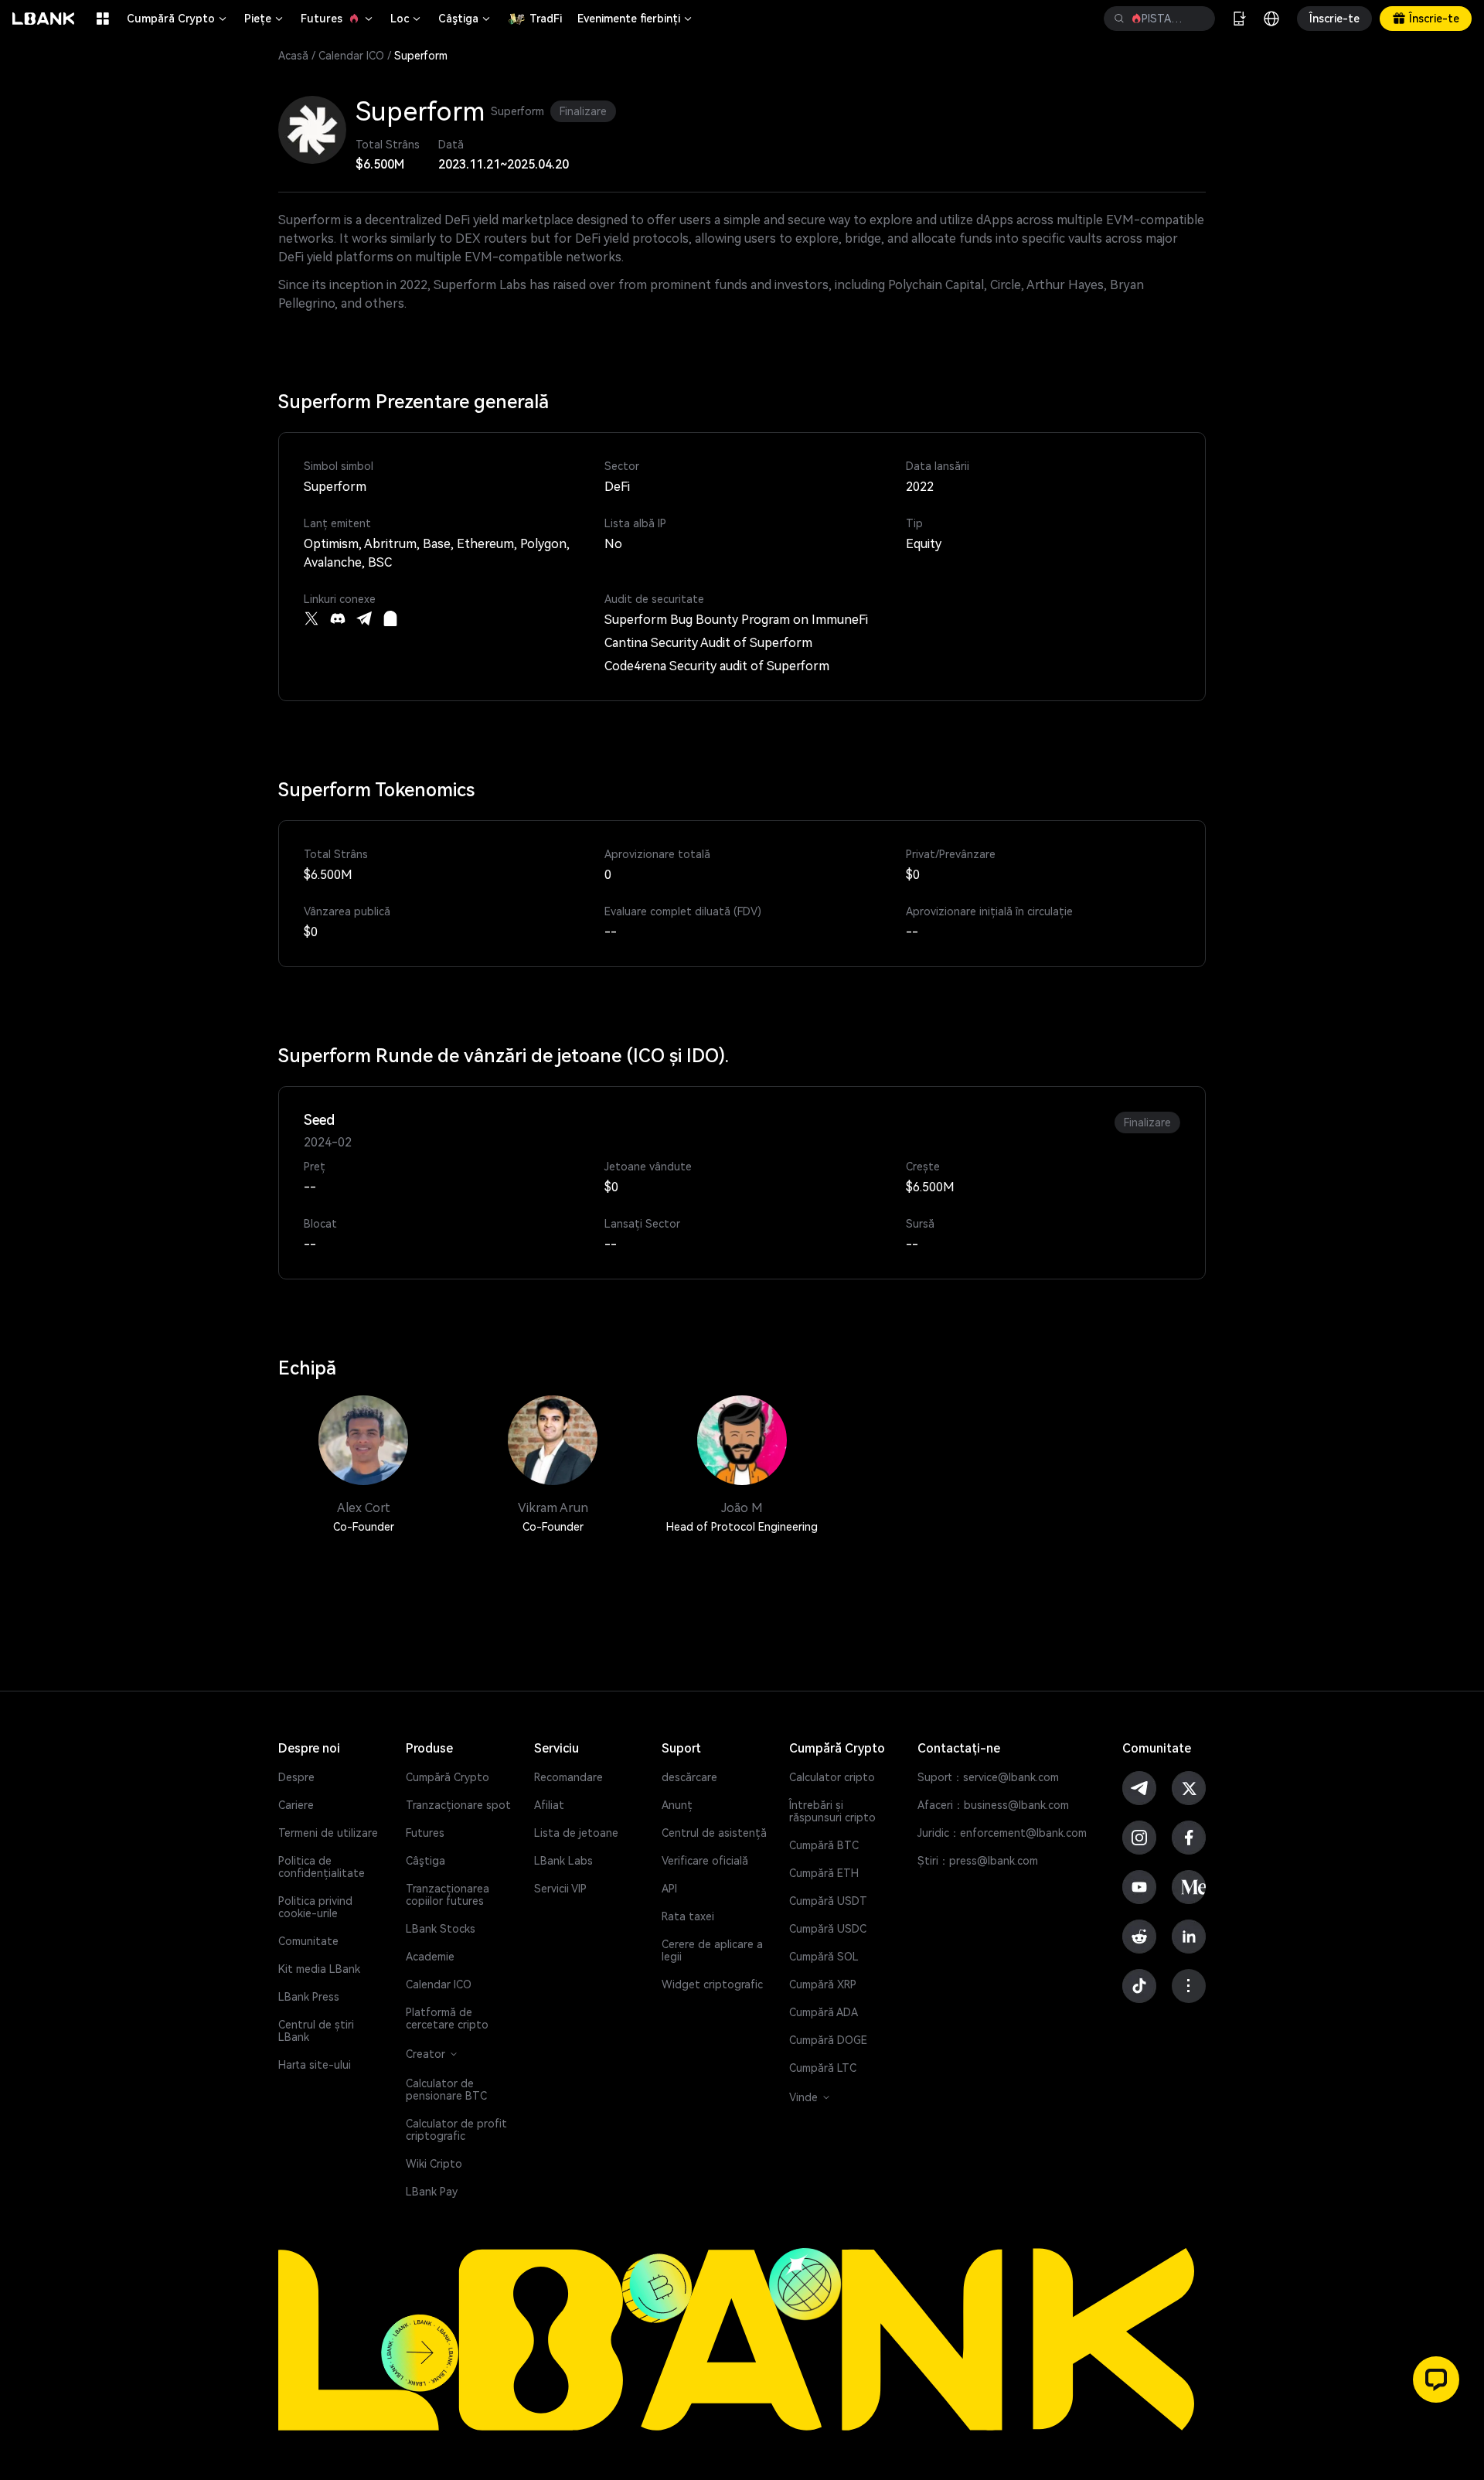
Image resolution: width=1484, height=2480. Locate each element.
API (669, 1889)
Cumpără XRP (823, 1984)
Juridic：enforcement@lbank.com (1002, 1833)
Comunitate (308, 1941)
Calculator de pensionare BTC (446, 2090)
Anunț (677, 1805)
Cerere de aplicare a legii (712, 1950)
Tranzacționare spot (458, 1805)
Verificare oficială (705, 1861)
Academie (430, 1957)
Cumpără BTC (824, 1845)
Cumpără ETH (824, 1873)
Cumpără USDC (828, 1929)
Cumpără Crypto (178, 19)
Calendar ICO (351, 56)
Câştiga (465, 19)
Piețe (265, 19)
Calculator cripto (832, 1777)
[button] (1436, 2380)
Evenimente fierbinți (636, 19)
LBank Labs (563, 1861)
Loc (407, 19)
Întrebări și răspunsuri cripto (832, 1811)
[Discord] (338, 618)
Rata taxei (688, 1916)
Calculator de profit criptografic (456, 2130)
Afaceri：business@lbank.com (993, 1805)
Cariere (296, 1805)
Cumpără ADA (824, 2012)
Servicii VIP (560, 1889)
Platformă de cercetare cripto (447, 2018)
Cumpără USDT (828, 1901)
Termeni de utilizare (328, 1833)
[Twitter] (311, 618)
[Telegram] (364, 618)
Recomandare (568, 1777)
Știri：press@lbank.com (978, 1861)
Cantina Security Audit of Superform (708, 643)
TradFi (546, 19)
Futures (338, 19)
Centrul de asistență (714, 1833)
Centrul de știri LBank (316, 2031)
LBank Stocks (441, 1929)
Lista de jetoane (576, 1833)
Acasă (293, 56)
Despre (296, 1777)
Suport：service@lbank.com (988, 1777)
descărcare (689, 1777)
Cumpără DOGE (828, 2040)
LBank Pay (432, 2192)
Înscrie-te (1334, 19)
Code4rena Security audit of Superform (717, 666)
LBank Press (309, 1997)
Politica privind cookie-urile (315, 1907)
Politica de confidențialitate (322, 1867)
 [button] (1119, 19)
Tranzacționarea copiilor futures (448, 1895)
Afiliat (549, 1805)
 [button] (1197, 19)
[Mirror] (390, 618)
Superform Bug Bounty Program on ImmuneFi (736, 620)
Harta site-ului (315, 2065)
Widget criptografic (712, 1984)
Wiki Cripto (434, 2164)
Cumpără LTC (823, 2068)
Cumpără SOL (824, 1957)
